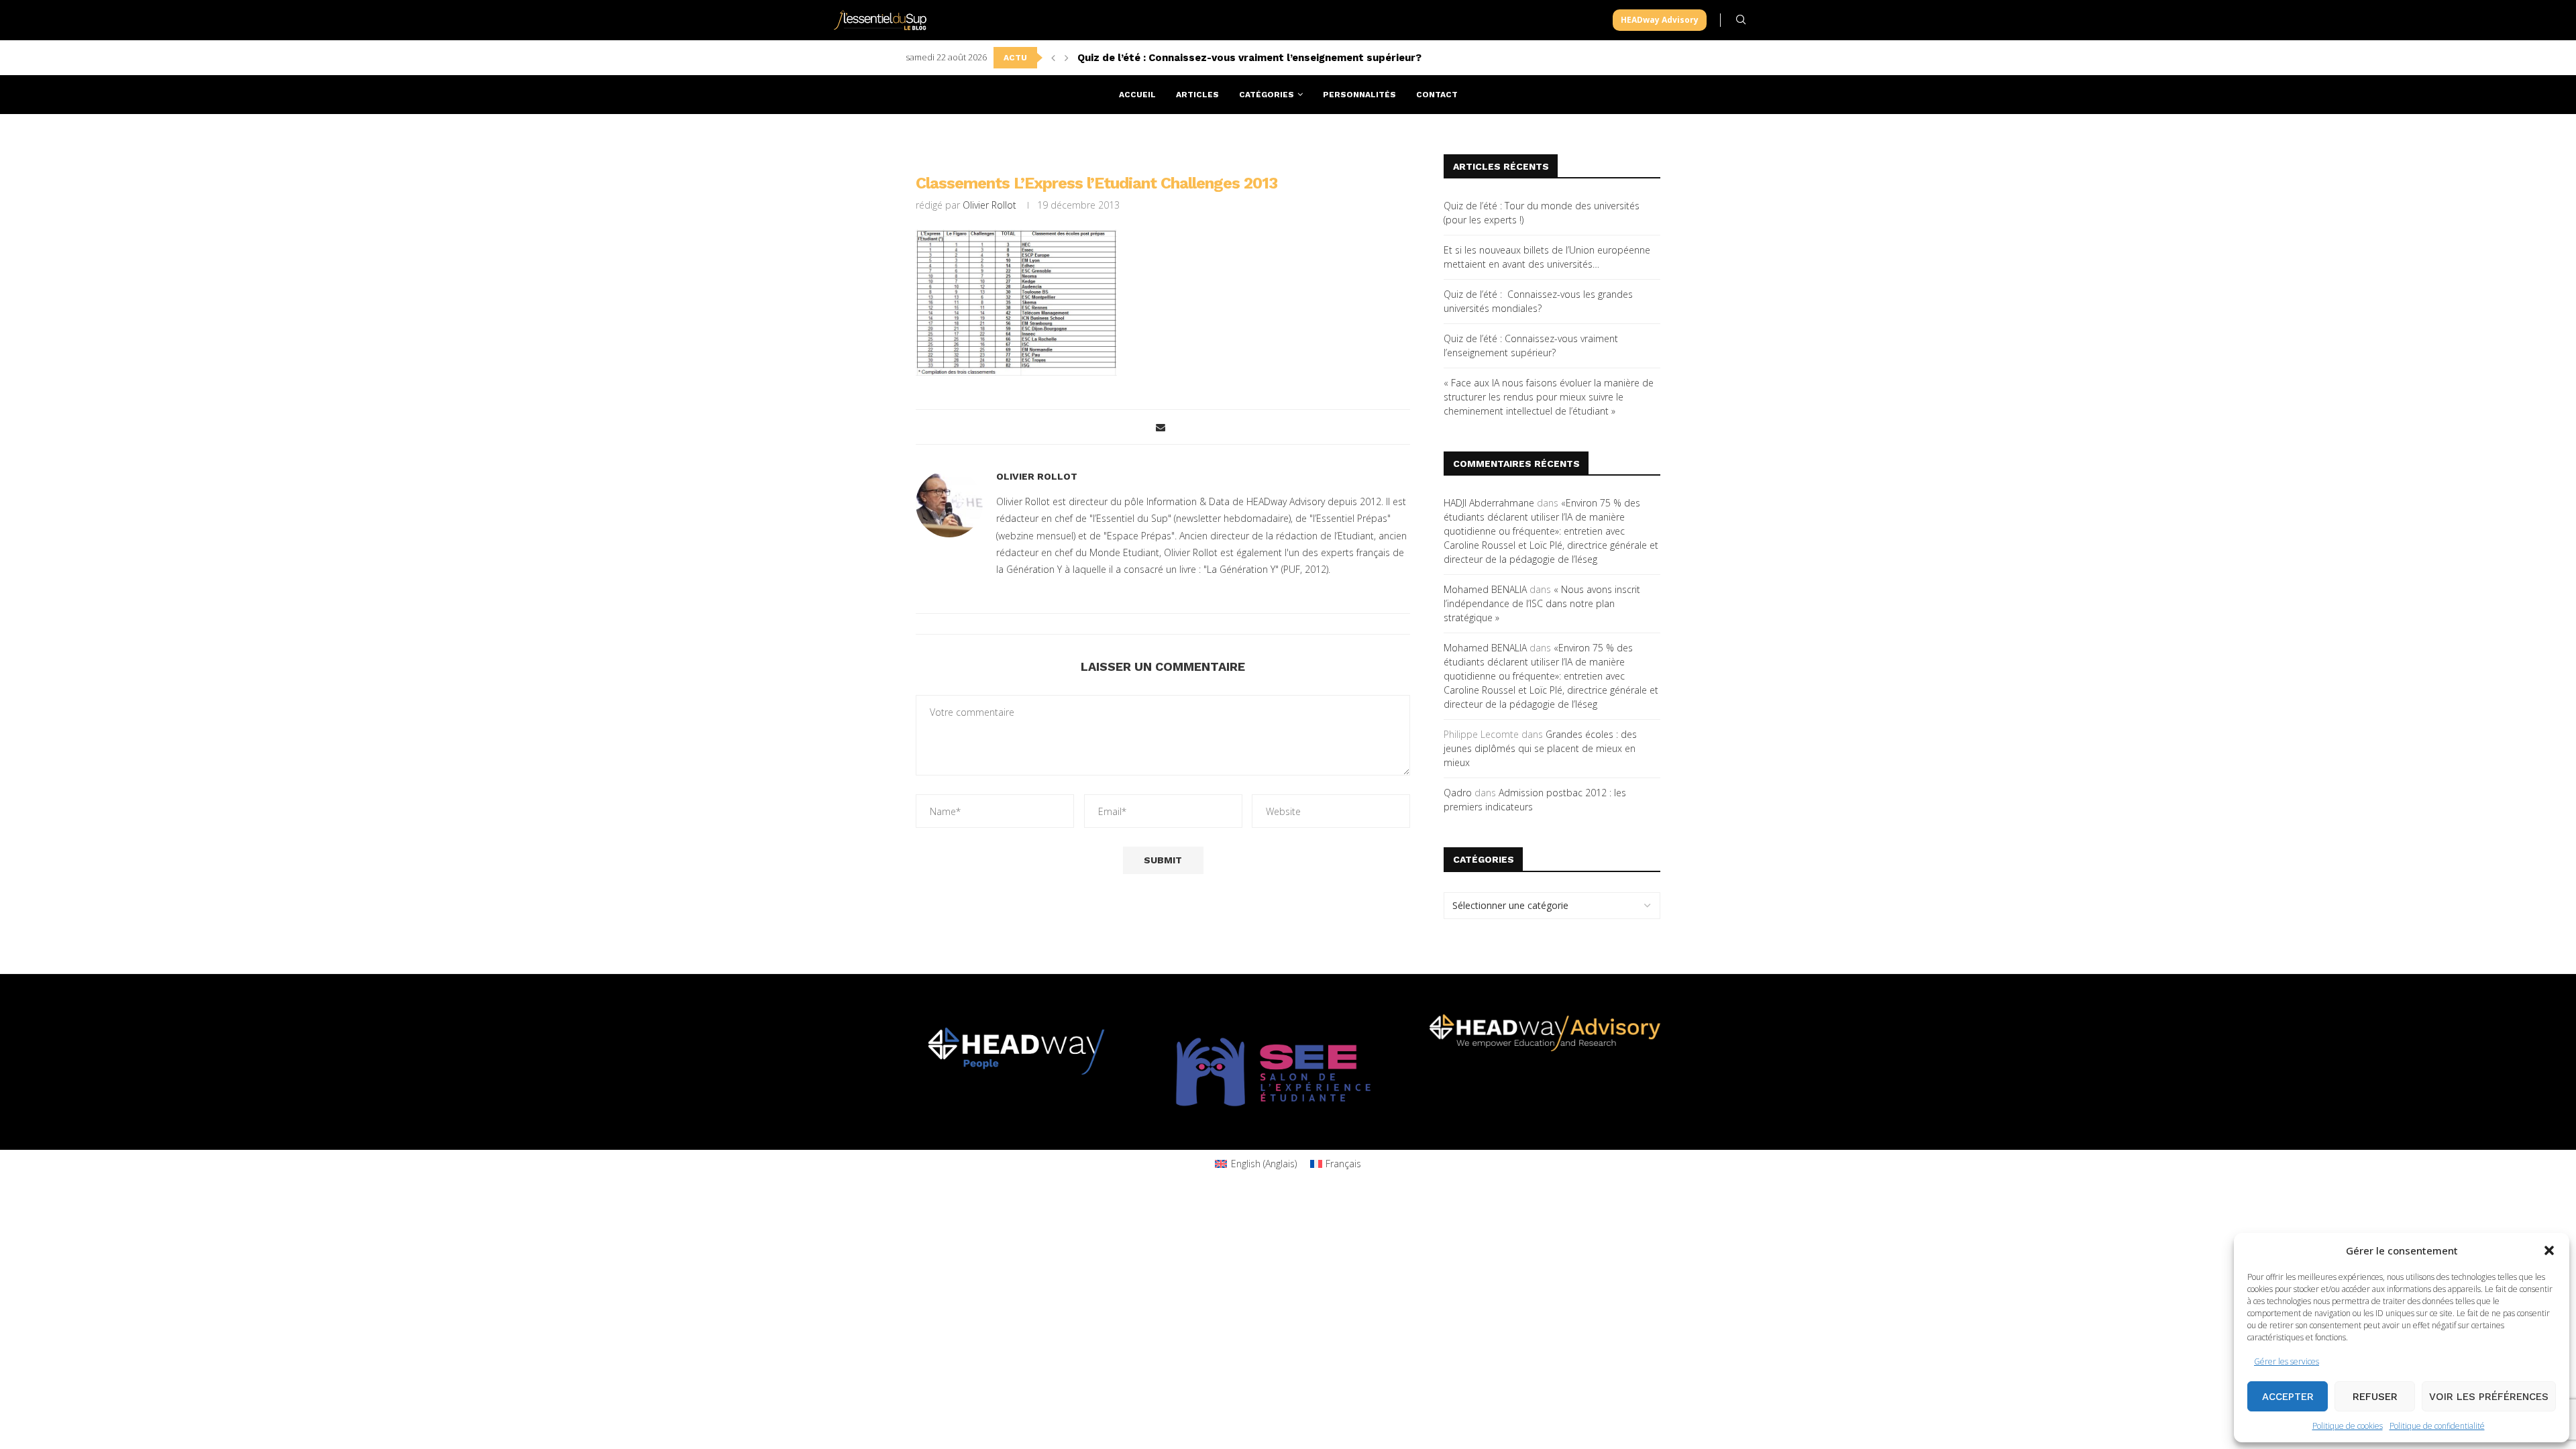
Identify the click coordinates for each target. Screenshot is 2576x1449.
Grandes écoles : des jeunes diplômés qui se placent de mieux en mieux (1540, 748)
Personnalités (1359, 95)
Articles (1197, 95)
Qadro (1458, 793)
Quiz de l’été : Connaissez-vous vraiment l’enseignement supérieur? (1249, 58)
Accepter (2288, 1397)
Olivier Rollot (989, 205)
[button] (2549, 1250)
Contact (1437, 95)
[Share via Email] (1161, 427)
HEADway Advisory (1660, 20)
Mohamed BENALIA (1485, 589)
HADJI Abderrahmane (1489, 503)
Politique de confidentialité (2437, 1426)
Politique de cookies (2348, 1426)
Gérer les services (2287, 1361)
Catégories (1267, 95)
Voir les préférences (2489, 1397)
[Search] (1741, 20)
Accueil (1137, 95)
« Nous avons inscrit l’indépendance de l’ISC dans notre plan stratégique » (1542, 603)
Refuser (2375, 1397)
